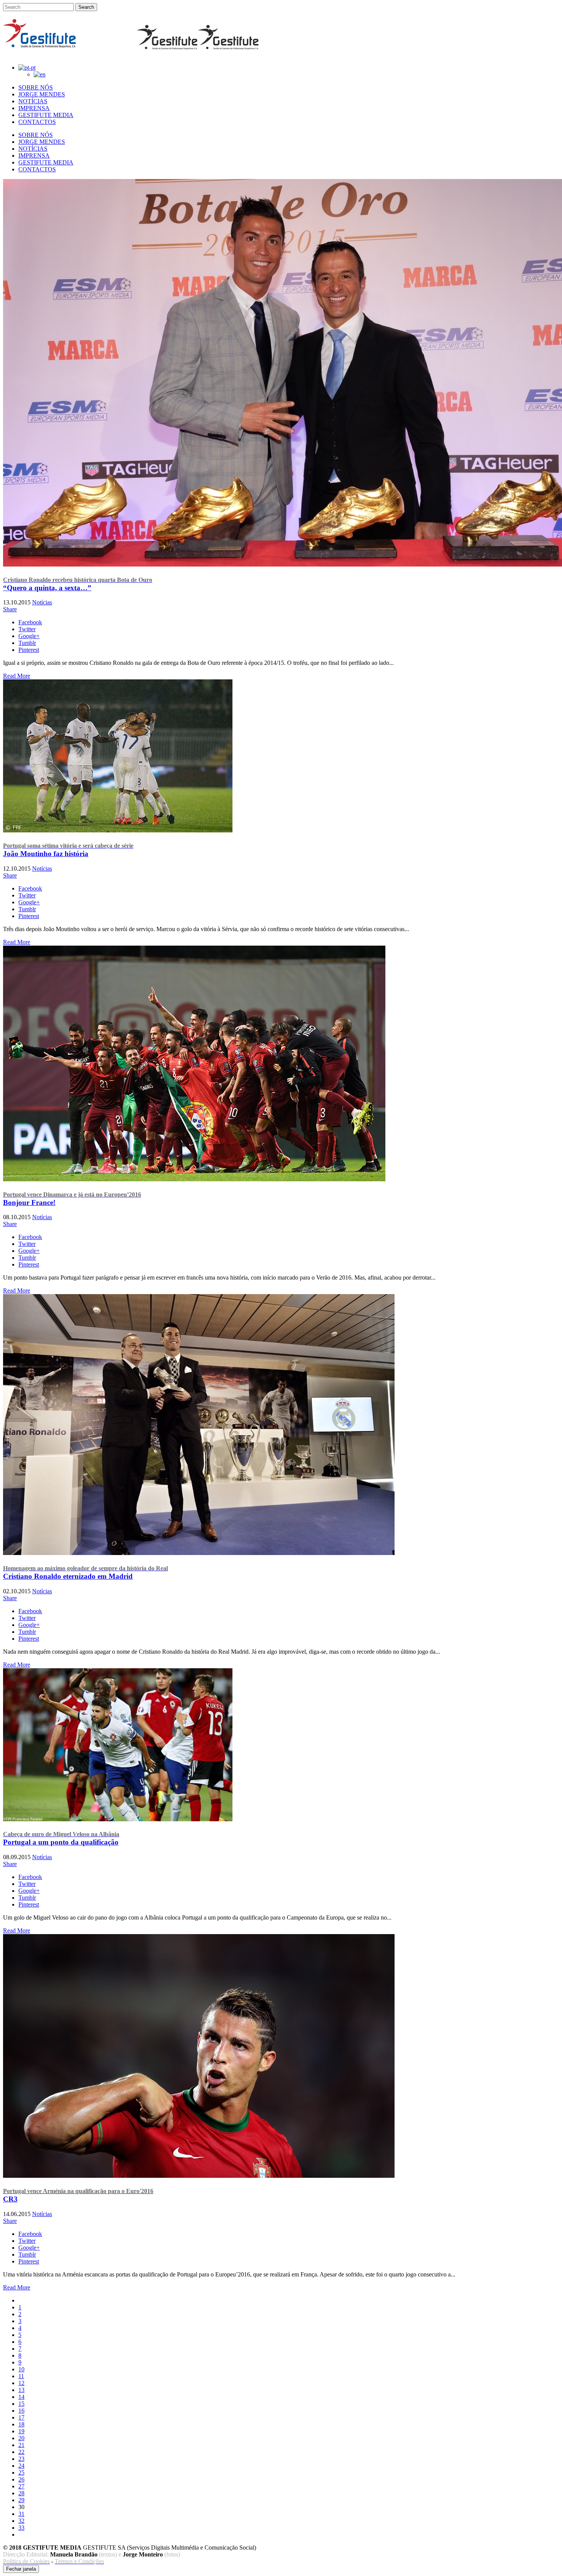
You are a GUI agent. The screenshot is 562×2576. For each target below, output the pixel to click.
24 (21, 2466)
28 (21, 2493)
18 (21, 2424)
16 (21, 2411)
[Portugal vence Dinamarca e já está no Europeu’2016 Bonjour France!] (194, 1179)
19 (21, 2431)
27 (21, 2486)
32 (21, 2521)
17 (21, 2417)
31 (21, 2514)
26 (21, 2479)
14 (21, 2397)
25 (21, 2473)
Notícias (42, 602)
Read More (17, 676)
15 (21, 2404)
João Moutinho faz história (68, 850)
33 (21, 2528)
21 (21, 2445)
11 (21, 2376)
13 (21, 2390)
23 (21, 2459)
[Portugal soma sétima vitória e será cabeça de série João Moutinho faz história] (118, 830)
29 (21, 2500)
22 (21, 2452)
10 (21, 2369)
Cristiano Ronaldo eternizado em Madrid (85, 1573)
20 (21, 2438)
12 (21, 2383)
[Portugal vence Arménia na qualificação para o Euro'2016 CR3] (199, 2176)
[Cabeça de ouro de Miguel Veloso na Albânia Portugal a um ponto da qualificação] (118, 1819)
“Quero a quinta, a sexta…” (78, 584)
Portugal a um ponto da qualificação (61, 1838)
